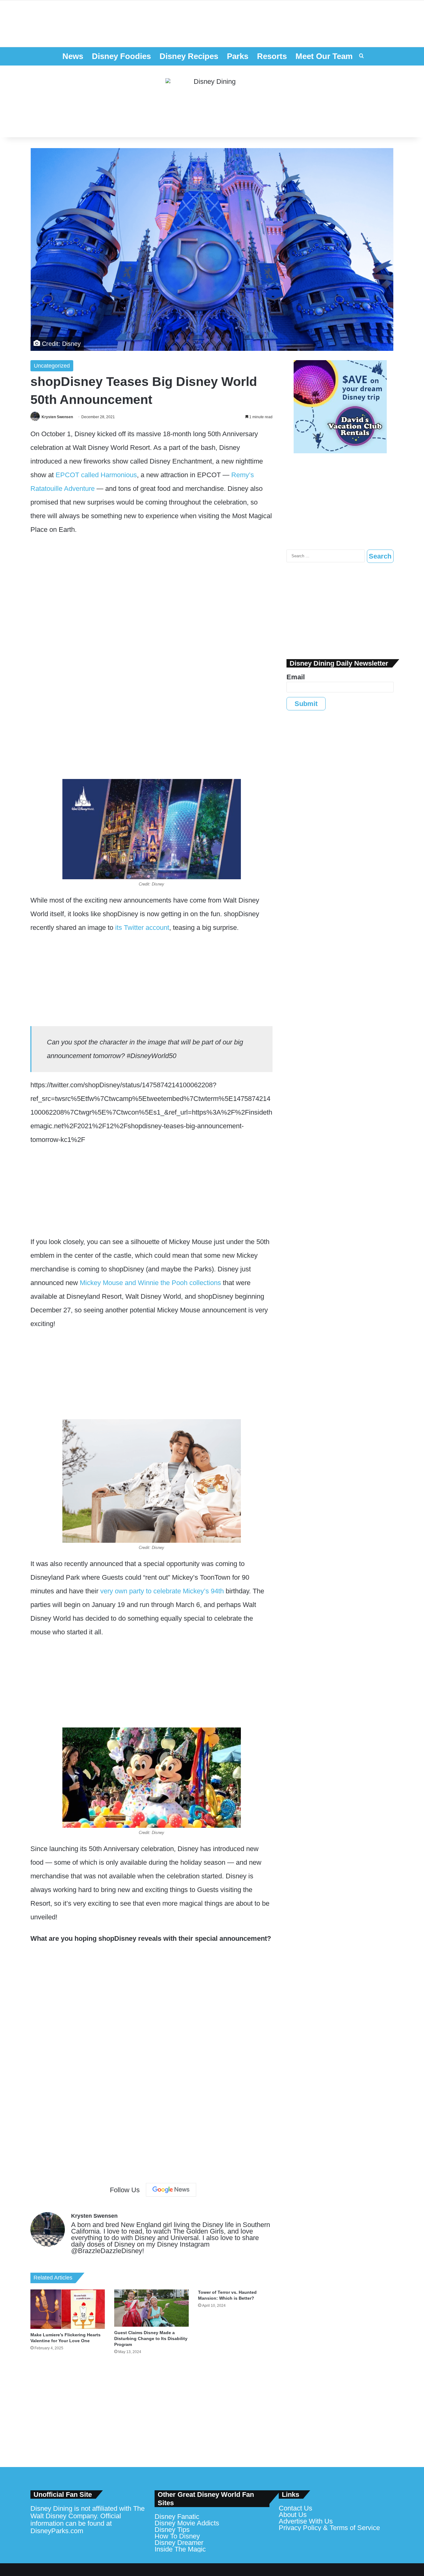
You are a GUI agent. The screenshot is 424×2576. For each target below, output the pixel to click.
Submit (306, 704)
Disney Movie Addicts (187, 2523)
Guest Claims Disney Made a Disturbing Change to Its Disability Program (151, 2338)
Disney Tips (172, 2530)
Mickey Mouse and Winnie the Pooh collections (150, 1283)
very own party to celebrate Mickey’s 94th (162, 1591)
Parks (238, 56)
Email (296, 677)
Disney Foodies (121, 56)
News (73, 56)
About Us (293, 2515)
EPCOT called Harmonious (96, 475)
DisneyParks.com (57, 2531)
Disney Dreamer (179, 2543)
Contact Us (295, 2508)
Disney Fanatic (177, 2517)
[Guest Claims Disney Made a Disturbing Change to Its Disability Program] (151, 2308)
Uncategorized (52, 366)
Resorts (272, 56)
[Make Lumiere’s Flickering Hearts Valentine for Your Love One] (68, 2309)
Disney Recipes (189, 56)
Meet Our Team (324, 56)
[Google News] (171, 2190)
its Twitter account (142, 928)
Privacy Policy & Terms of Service (329, 2528)
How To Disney (177, 2536)
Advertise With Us (306, 2521)
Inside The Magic (180, 2549)
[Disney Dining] (212, 102)
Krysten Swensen (57, 417)
